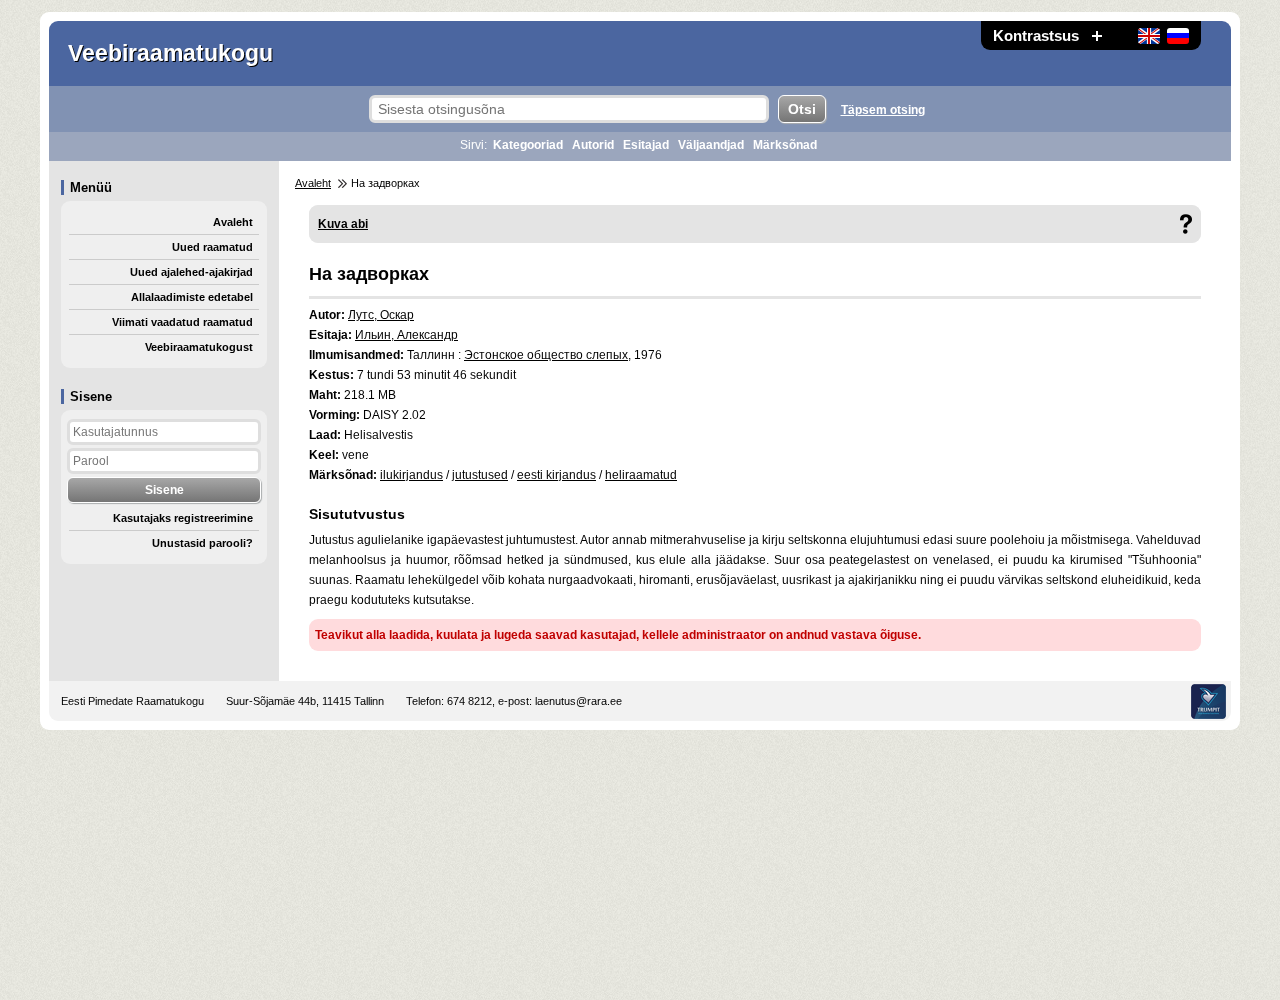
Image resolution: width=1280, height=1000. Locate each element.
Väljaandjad (711, 145)
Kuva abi (343, 224)
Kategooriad (528, 145)
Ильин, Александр (406, 335)
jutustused (480, 475)
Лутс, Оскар (381, 315)
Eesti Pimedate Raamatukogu (132, 701)
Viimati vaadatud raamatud (182, 322)
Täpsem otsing (883, 110)
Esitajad (646, 145)
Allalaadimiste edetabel (192, 297)
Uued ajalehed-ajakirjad (191, 272)
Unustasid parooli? (202, 543)
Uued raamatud (212, 247)
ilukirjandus (411, 475)
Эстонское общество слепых (546, 355)
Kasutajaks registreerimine (183, 518)
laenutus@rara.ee (578, 701)
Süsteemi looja (1208, 701)
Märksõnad (785, 145)
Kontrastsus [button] (1036, 35)
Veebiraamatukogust (199, 347)
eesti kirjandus (556, 475)
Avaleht (233, 222)
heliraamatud (641, 475)
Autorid (593, 145)
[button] (1097, 35)
